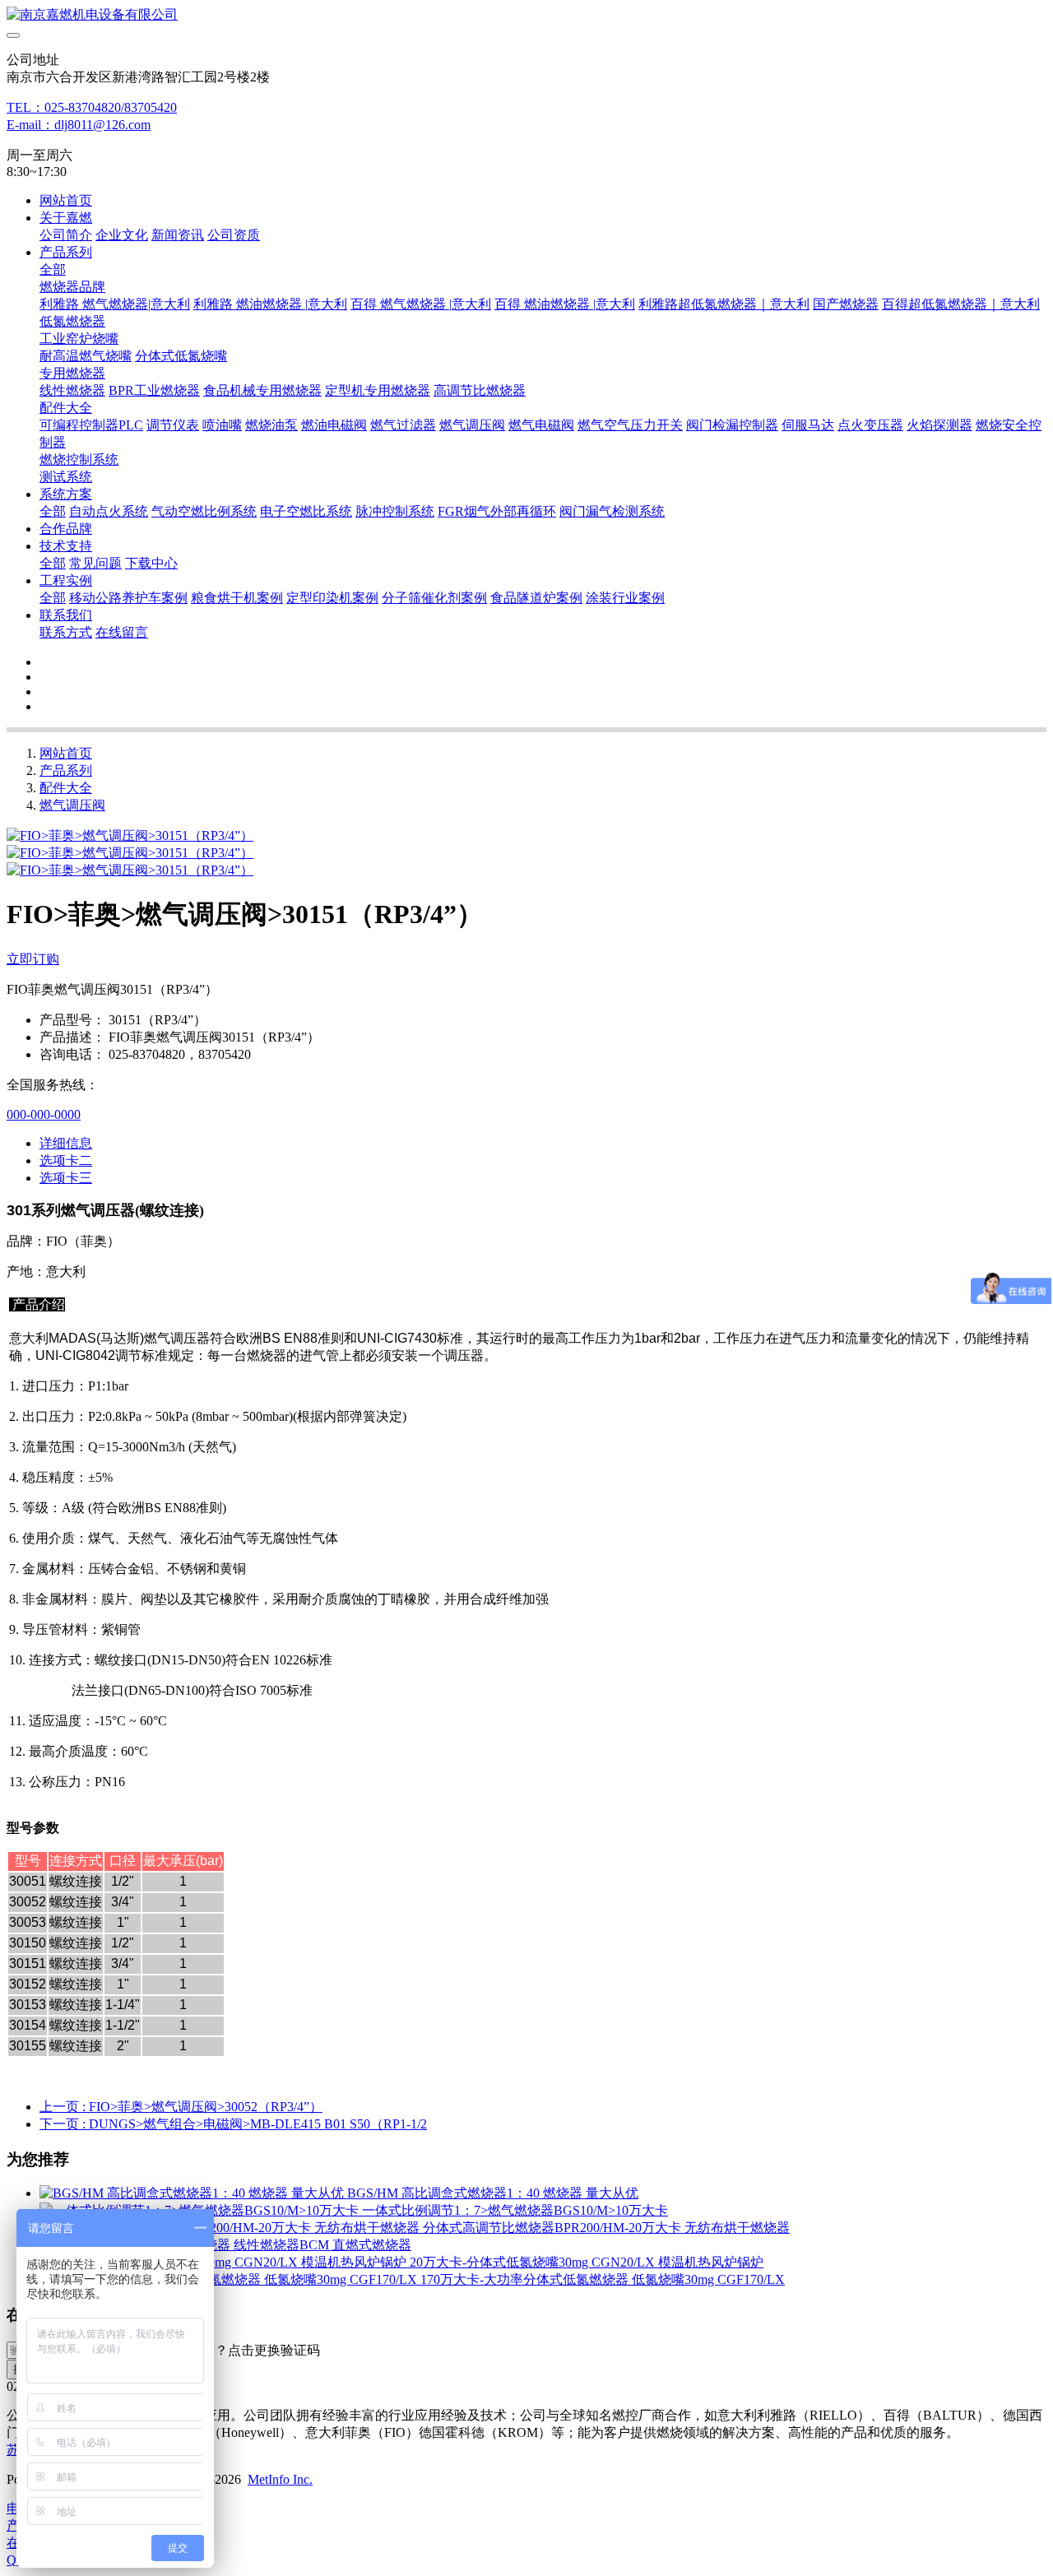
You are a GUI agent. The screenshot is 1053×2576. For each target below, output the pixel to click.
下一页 (233, 2124)
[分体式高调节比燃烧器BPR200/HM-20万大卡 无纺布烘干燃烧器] (231, 2228)
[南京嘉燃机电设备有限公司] (526, 15)
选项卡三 (66, 1178)
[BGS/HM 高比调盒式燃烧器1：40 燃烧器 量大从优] (193, 2193)
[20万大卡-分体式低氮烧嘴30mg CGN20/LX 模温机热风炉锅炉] (225, 2262)
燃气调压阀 (72, 805)
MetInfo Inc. (280, 2479)
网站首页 (66, 200)
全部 (53, 269)
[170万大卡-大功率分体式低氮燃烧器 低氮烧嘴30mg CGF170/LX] (230, 2279)
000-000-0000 (44, 1114)
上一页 (181, 2107)
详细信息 (66, 1143)
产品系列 (66, 770)
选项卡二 (66, 1160)
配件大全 (66, 788)
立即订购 (33, 959)
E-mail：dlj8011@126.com (79, 125)
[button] (241, 2351)
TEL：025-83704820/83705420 (92, 107)
